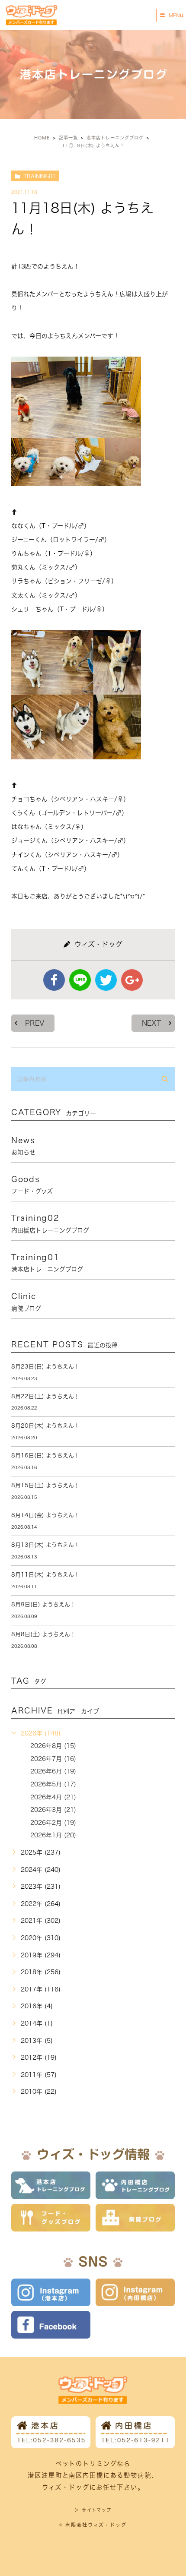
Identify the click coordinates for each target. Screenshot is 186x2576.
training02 (50, 1223)
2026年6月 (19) (53, 1771)
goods (32, 1185)
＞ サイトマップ (93, 2510)
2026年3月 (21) (53, 1810)
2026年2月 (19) (53, 1823)
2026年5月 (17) (53, 1784)
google (132, 980)
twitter (106, 980)
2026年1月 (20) (53, 1835)
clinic (26, 1302)
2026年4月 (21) (53, 1797)
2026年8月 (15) (53, 1746)
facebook (54, 980)
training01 (40, 176)
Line (80, 980)
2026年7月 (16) (53, 1759)
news (23, 1146)
